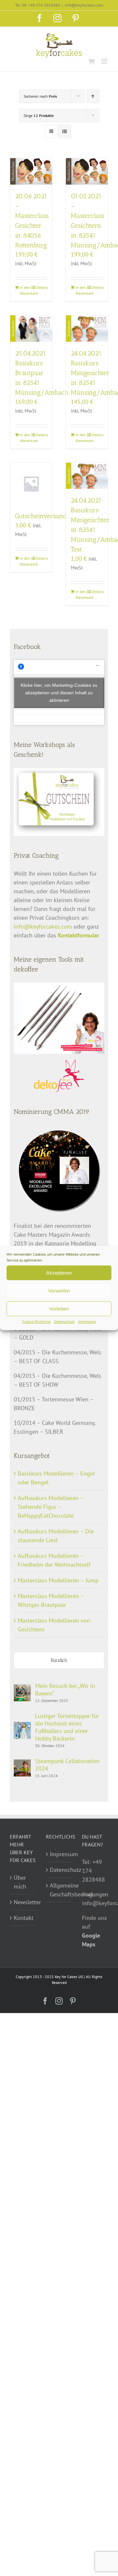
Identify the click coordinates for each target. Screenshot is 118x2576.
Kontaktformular (78, 935)
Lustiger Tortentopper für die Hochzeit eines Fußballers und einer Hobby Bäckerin (67, 1727)
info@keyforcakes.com (84, 5)
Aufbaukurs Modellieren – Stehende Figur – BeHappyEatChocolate (51, 1507)
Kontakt (23, 1918)
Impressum (87, 1321)
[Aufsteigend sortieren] (93, 96)
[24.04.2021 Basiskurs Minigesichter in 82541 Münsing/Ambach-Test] (87, 476)
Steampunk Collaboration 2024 (67, 1765)
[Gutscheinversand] (31, 484)
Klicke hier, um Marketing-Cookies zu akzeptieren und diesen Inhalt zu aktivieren (59, 692)
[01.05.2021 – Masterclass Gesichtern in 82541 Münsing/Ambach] (87, 171)
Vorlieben (59, 1309)
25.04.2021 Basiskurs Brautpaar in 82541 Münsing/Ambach (42, 373)
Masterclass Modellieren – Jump (58, 1580)
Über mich (20, 1882)
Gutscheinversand (41, 516)
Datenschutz (64, 1321)
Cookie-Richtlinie (37, 1321)
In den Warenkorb (25, 290)
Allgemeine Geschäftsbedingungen (59, 1890)
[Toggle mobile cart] (91, 61)
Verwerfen (59, 1291)
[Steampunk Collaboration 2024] (22, 1764)
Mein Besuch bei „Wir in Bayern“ (65, 1690)
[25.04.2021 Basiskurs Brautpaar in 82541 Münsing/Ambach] (31, 329)
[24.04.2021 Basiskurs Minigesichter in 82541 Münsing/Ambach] (87, 329)
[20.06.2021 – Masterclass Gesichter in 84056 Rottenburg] (31, 171)
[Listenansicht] (64, 132)
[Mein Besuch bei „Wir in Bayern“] (22, 1689)
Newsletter (23, 1902)
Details (42, 287)
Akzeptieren (59, 1273)
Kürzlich (59, 1660)
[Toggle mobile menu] (105, 61)
